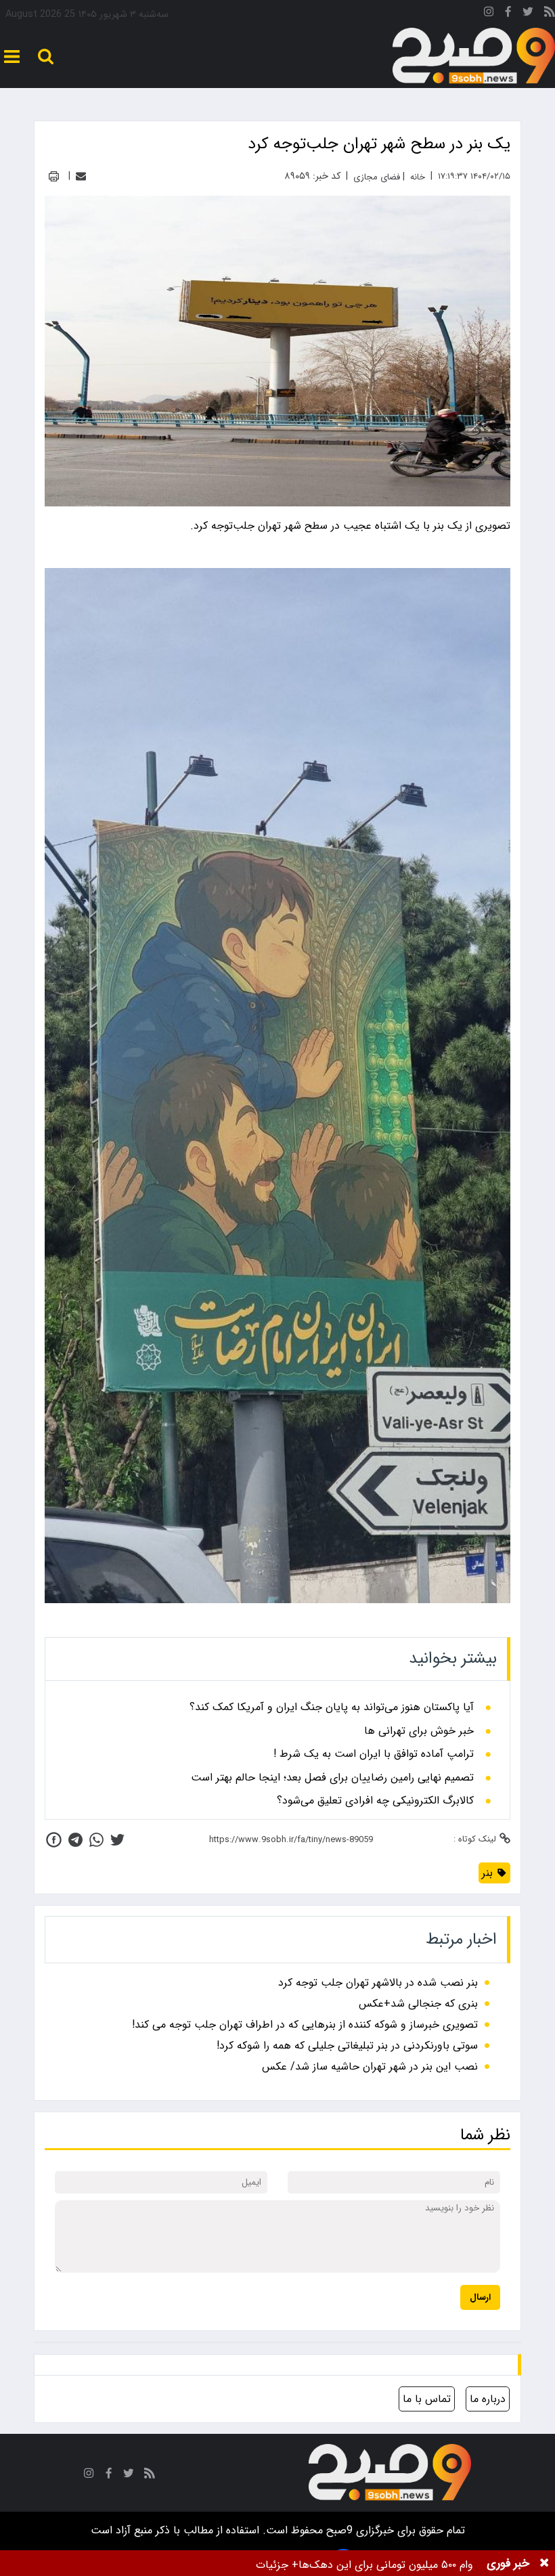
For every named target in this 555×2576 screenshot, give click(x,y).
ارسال (480, 2297)
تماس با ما (427, 2399)
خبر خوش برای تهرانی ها (419, 1731)
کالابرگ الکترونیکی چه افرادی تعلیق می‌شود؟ (375, 1801)
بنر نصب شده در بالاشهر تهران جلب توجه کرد (378, 1983)
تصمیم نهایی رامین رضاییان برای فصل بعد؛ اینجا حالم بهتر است (332, 1778)
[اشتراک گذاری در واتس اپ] (96, 1840)
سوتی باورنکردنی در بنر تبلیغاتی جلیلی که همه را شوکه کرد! (347, 2046)
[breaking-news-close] (544, 2563)
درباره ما (488, 2399)
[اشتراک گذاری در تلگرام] (75, 1840)
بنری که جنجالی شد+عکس (418, 2004)
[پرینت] (54, 176)
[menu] (12, 57)
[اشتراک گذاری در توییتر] (117, 1840)
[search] (46, 57)
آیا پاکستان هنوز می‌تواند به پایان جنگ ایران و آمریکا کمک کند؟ (332, 1707)
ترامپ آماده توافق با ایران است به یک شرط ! (374, 1754)
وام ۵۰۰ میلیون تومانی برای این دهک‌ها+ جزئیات (364, 2565)
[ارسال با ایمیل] (81, 176)
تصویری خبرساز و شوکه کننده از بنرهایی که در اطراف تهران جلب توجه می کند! (305, 2025)
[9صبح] (474, 56)
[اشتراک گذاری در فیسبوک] (54, 1840)
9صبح (338, 2530)
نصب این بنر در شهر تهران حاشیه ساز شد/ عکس (370, 2067)
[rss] (550, 14)
